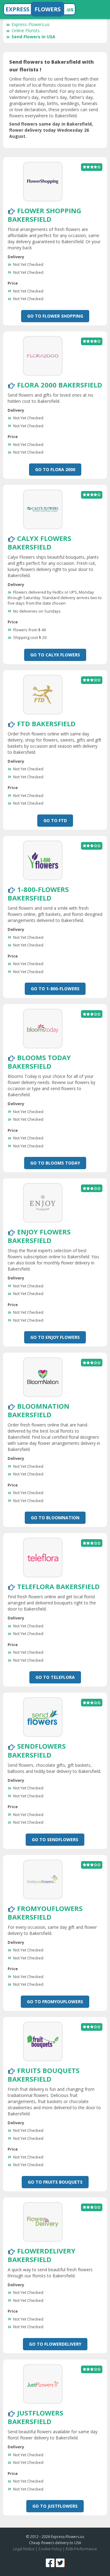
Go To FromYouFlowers (55, 2002)
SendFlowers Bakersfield (37, 1750)
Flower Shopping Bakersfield (44, 215)
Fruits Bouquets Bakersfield (44, 2075)
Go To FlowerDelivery (55, 2344)
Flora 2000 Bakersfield (60, 385)
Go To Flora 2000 (55, 469)
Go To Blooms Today (55, 1163)
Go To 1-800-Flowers (55, 989)
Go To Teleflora (55, 1677)
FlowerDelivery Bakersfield (42, 2255)
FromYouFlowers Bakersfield (45, 1913)
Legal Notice (24, 2549)
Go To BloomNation (55, 1518)
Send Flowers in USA (33, 37)
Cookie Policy (50, 2549)
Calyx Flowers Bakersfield (39, 542)
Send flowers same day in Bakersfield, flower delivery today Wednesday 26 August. (51, 130)
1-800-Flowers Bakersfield (38, 893)
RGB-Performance (81, 2549)
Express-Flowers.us (31, 24)
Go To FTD (55, 820)
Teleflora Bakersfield (58, 1586)
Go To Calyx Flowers (55, 655)
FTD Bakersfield (46, 723)
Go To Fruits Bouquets (55, 2182)
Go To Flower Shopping (55, 316)
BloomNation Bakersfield (38, 1410)
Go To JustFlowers (55, 2506)
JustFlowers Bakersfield (35, 2417)
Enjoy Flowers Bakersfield (39, 1236)
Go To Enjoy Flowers (55, 1337)
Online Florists (26, 30)
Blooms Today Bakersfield (39, 1062)
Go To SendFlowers (55, 1839)
